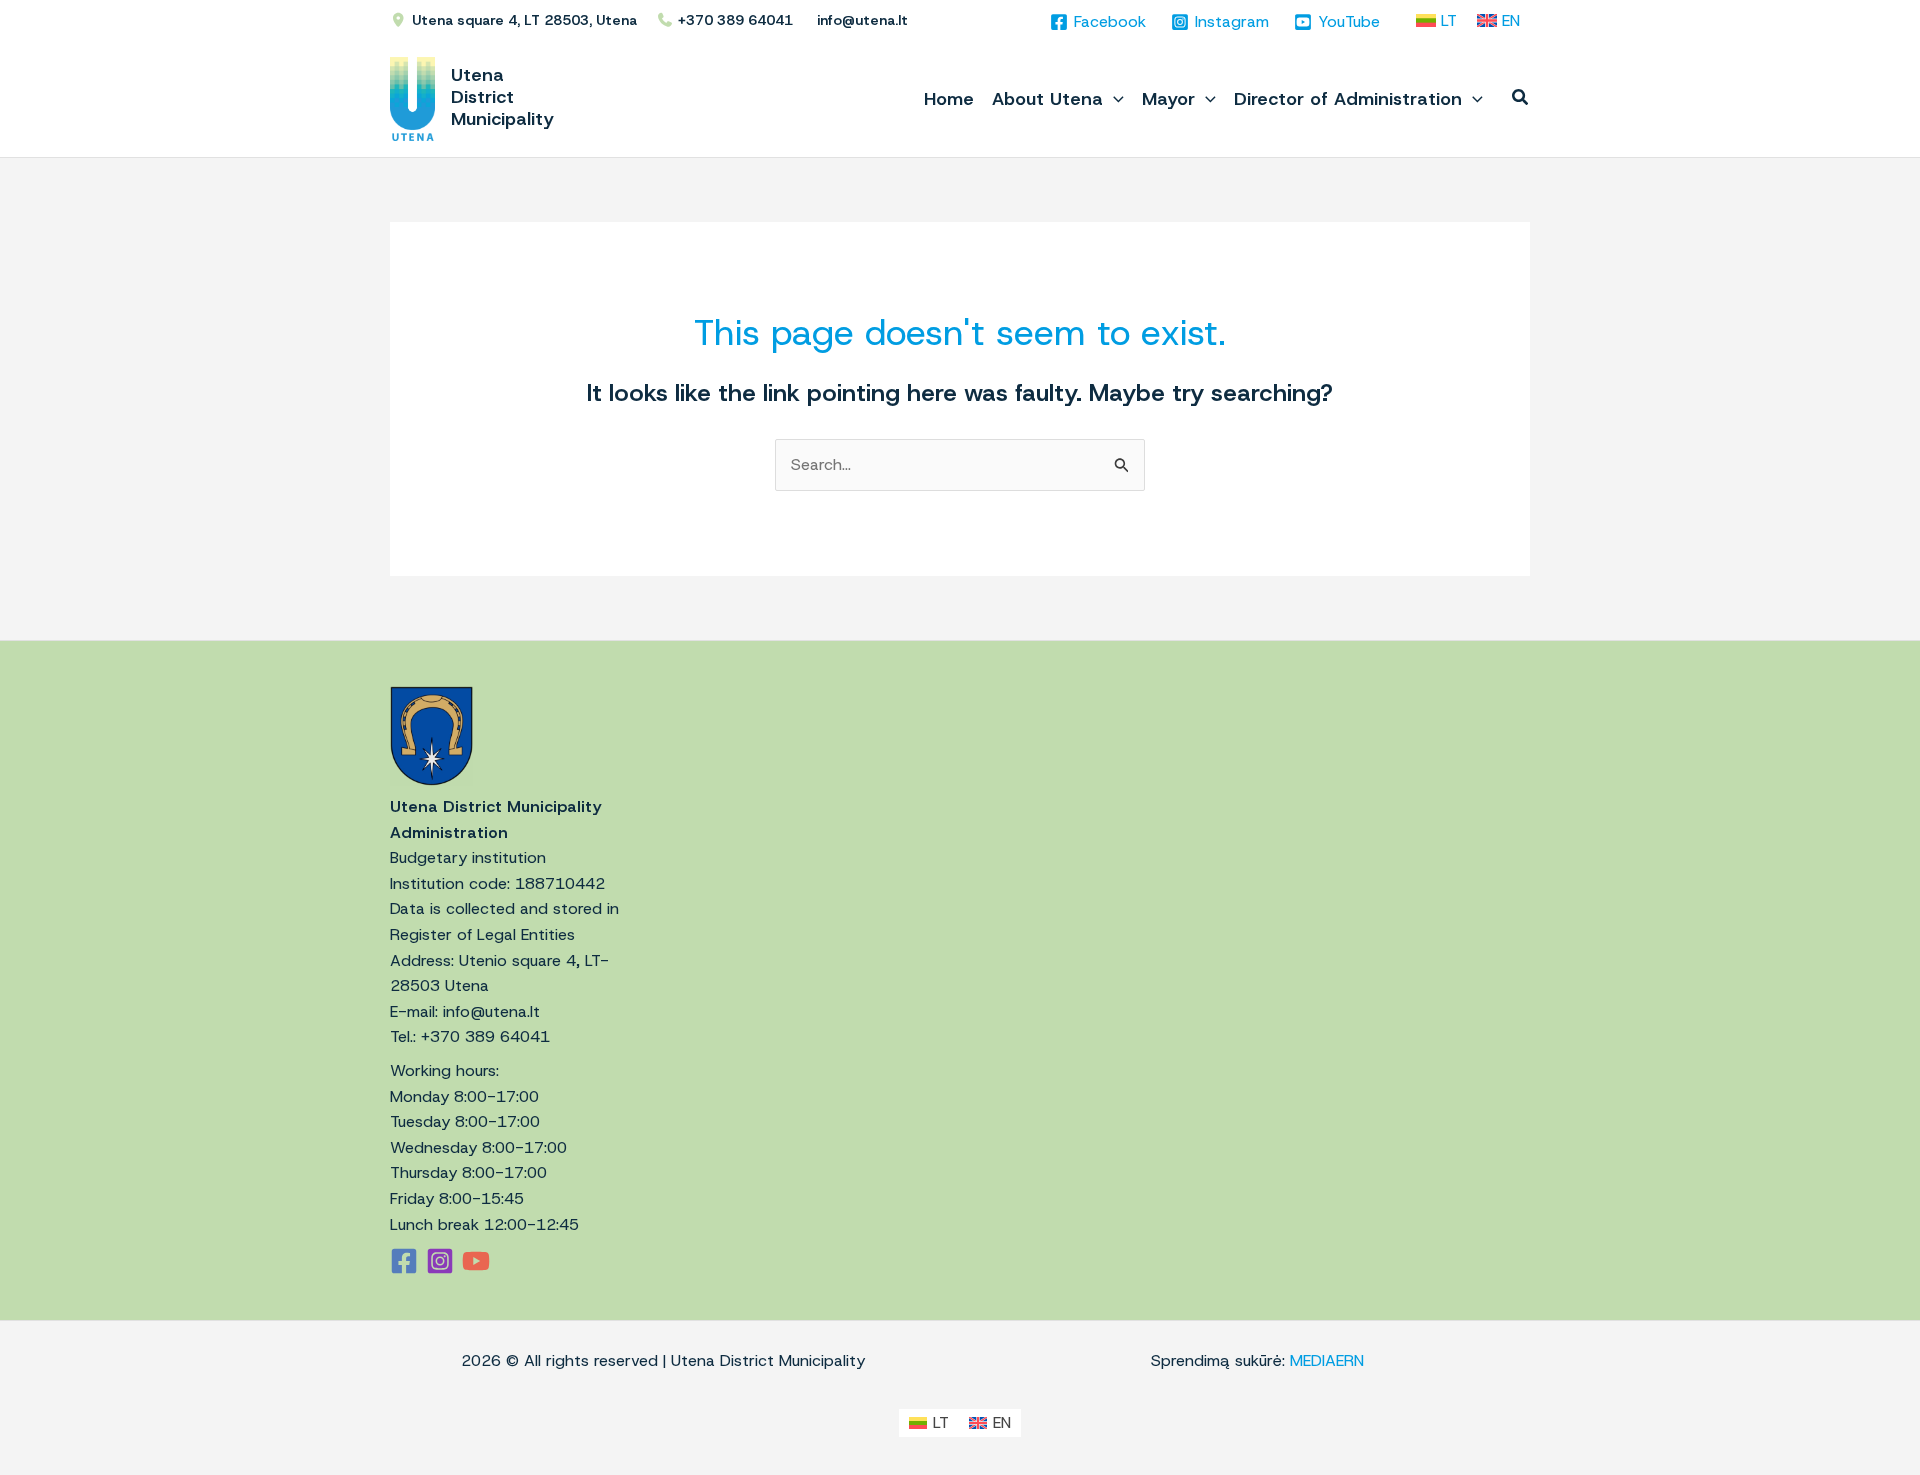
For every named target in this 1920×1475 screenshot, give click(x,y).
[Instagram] (440, 1261)
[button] (1113, 99)
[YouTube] (476, 1261)
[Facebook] (404, 1261)
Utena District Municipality (502, 97)
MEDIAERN (1327, 1360)
